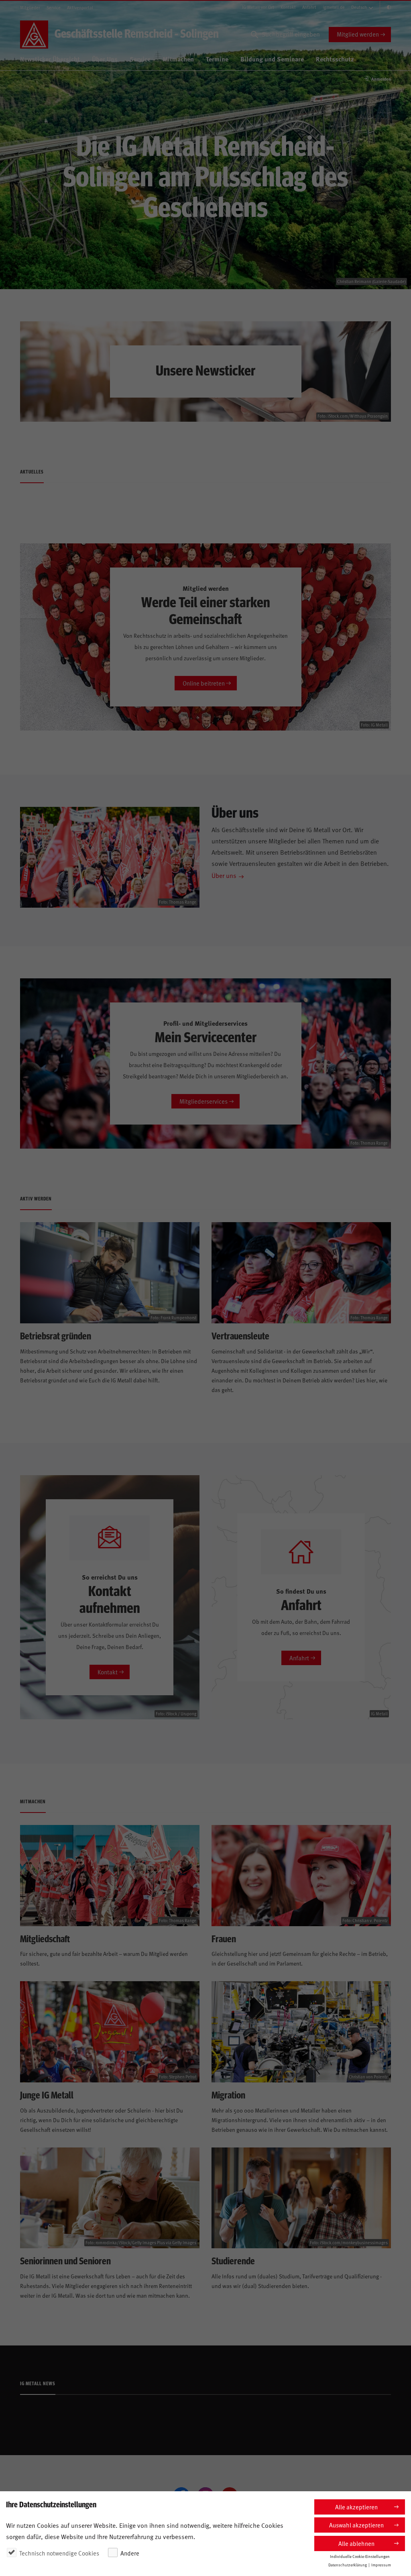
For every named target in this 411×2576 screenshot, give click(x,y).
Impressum (381, 2565)
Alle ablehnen (356, 2543)
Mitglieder (30, 7)
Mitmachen (178, 59)
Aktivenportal (80, 7)
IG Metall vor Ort (258, 7)
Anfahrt (309, 7)
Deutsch (359, 7)
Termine (217, 59)
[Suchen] (254, 35)
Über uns (224, 875)
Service (54, 7)
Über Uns (105, 59)
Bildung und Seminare (272, 59)
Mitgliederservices (203, 1101)
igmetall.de (334, 7)
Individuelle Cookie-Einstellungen (360, 2556)
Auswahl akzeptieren (356, 2525)
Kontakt (288, 7)
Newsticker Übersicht (50, 59)
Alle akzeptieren (356, 2507)
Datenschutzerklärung (348, 2565)
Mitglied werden (358, 34)
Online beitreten (204, 683)
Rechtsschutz (335, 59)
